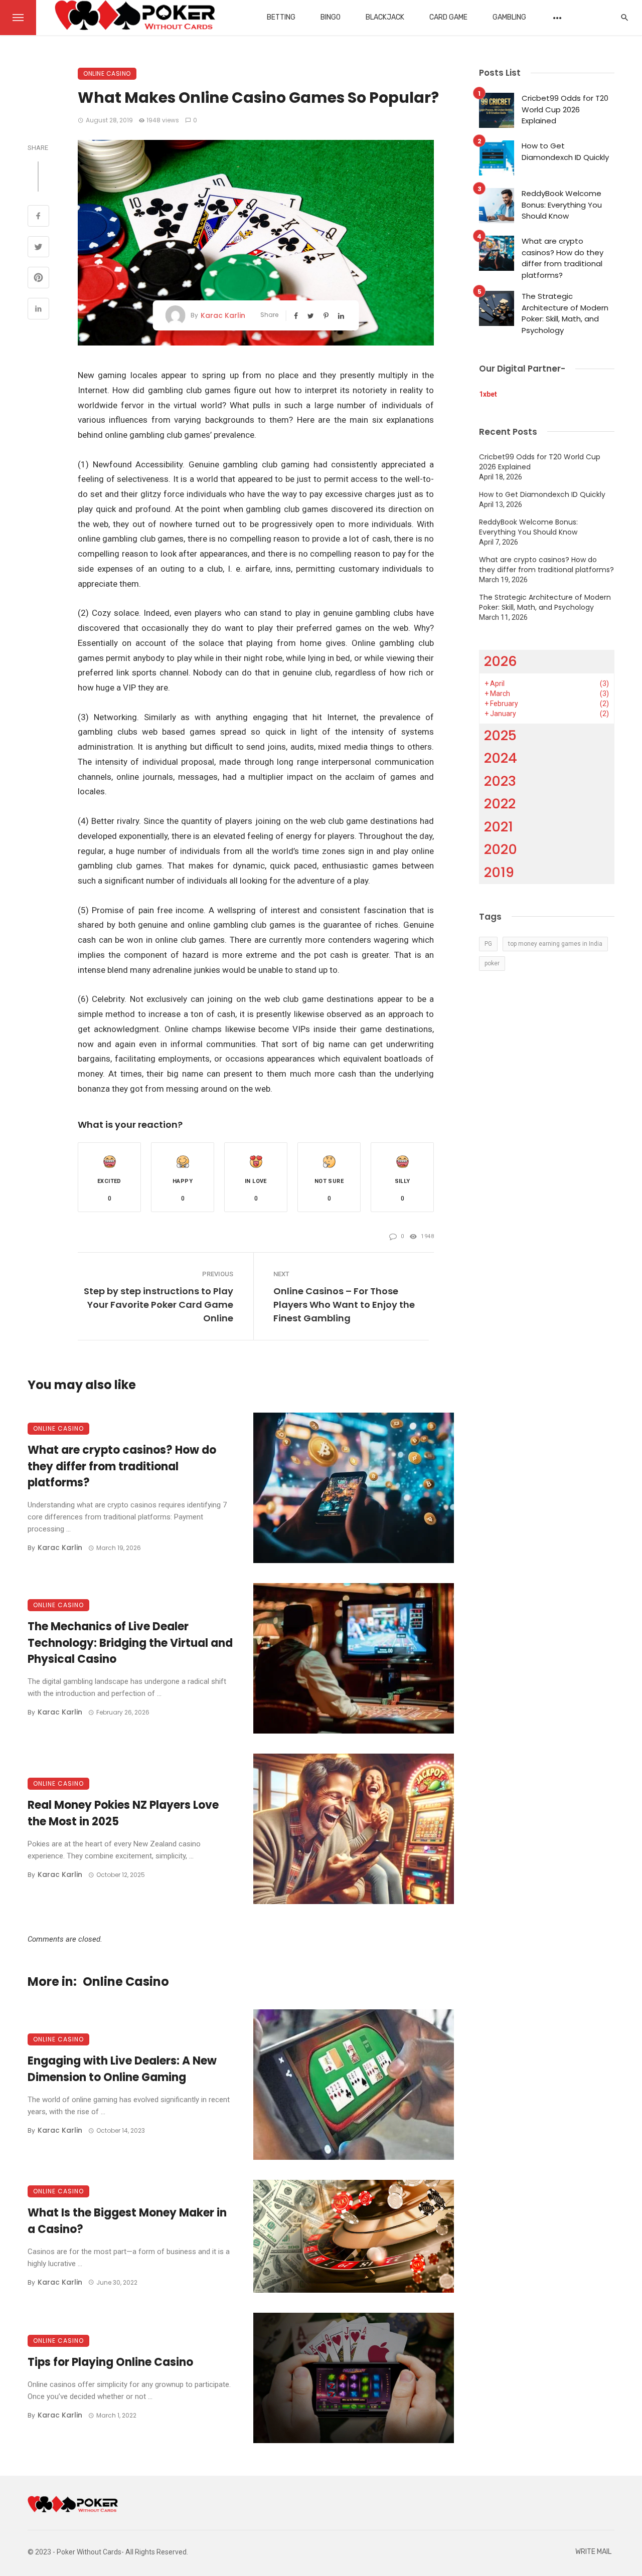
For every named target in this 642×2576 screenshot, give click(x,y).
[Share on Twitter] (38, 248)
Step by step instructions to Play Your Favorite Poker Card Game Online (158, 1305)
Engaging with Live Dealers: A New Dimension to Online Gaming (122, 2069)
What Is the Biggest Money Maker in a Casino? (127, 2221)
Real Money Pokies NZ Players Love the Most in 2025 (123, 1813)
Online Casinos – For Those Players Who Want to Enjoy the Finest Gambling (344, 1305)
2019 (499, 872)
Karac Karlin (223, 315)
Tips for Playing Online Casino (110, 2362)
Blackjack (385, 17)
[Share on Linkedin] (38, 310)
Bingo (331, 17)
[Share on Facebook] (38, 217)
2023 (500, 781)
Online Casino (107, 73)
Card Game (448, 17)
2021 (499, 827)
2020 (501, 849)
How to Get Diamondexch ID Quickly (565, 151)
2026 (501, 661)
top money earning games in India (555, 944)
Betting (281, 17)
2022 (500, 804)
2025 (500, 735)
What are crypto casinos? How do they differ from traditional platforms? (122, 1467)
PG (488, 944)
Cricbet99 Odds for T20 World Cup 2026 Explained (565, 109)
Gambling (509, 17)
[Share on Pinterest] (38, 279)
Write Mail (593, 2552)
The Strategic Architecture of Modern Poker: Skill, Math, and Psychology (565, 313)
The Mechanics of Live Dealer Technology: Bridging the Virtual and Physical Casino (130, 1643)
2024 (501, 758)
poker (492, 963)
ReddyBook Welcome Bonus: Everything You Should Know (562, 205)
